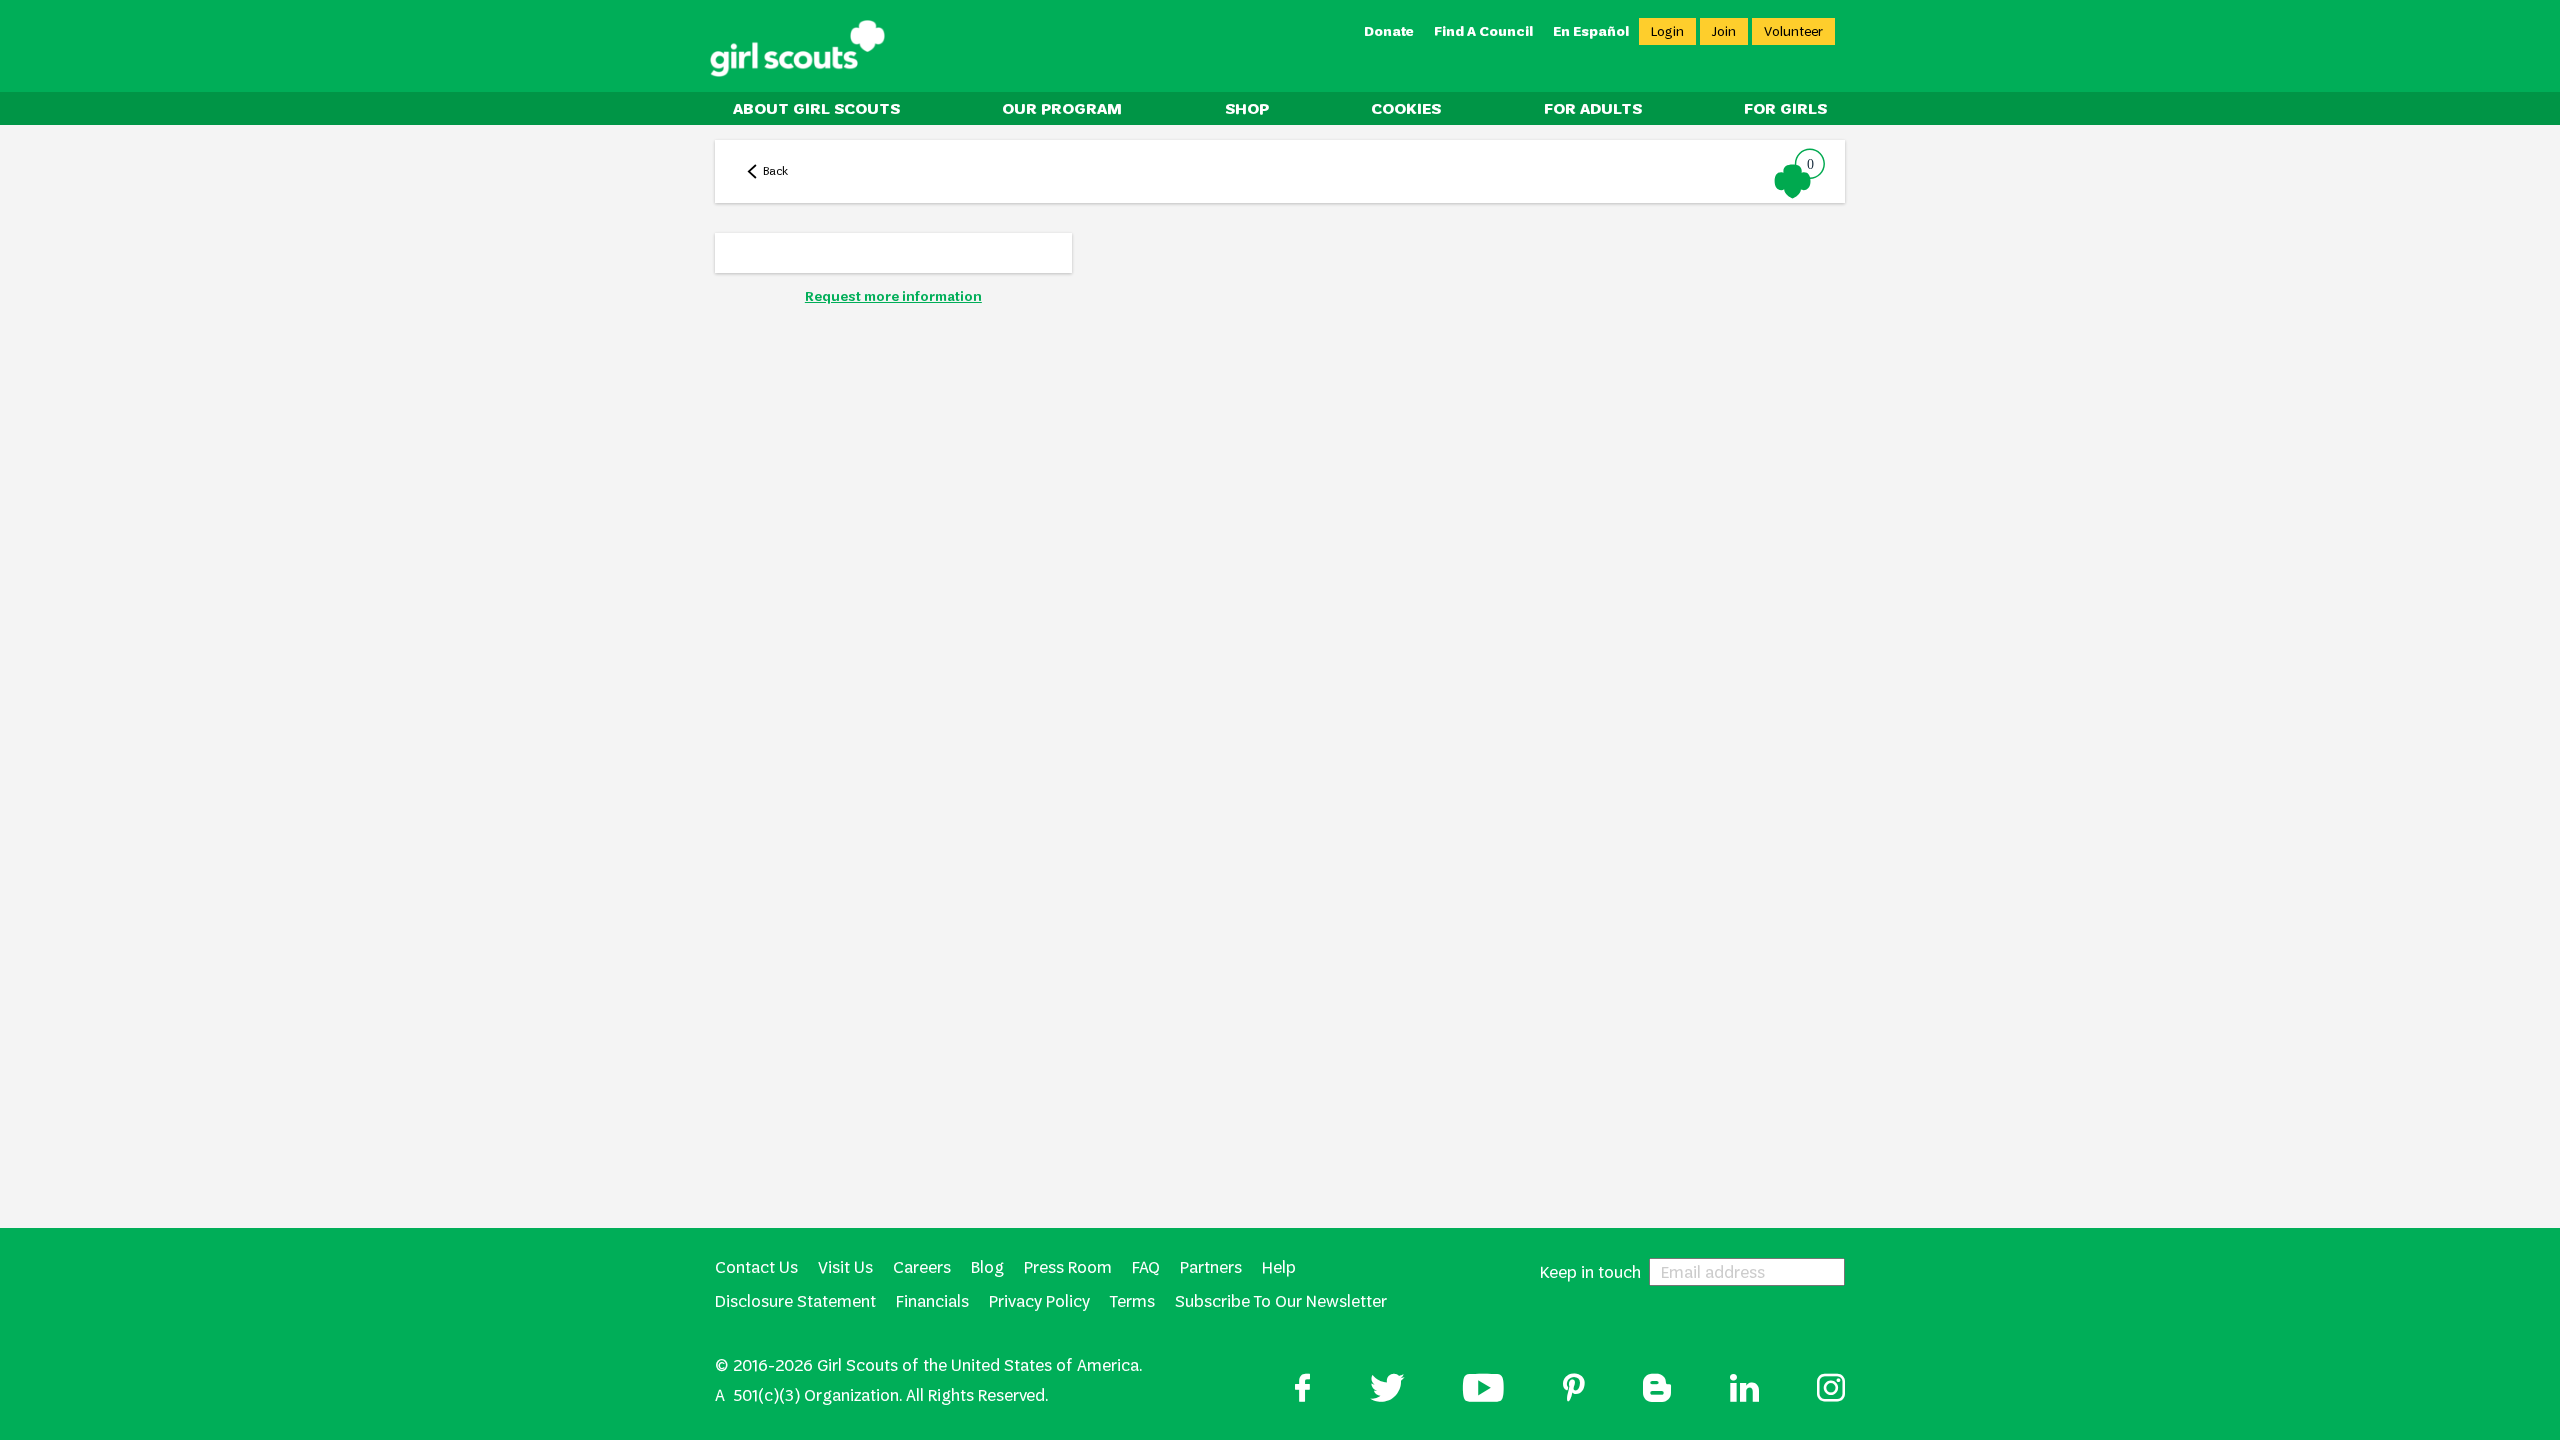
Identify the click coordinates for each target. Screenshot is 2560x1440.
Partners (1211, 1267)
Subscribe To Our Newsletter (1281, 1301)
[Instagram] (1831, 1390)
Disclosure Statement (795, 1301)
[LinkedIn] (1744, 1390)
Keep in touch (1590, 1272)
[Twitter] (1387, 1390)
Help (1279, 1267)
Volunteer (1793, 31)
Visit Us (845, 1267)
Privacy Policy (1039, 1301)
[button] (1800, 173)
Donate (1389, 31)
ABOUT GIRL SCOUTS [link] (816, 108)
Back (775, 171)
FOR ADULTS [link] (1593, 108)
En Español (1591, 31)
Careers (922, 1267)
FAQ (1146, 1267)
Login (1667, 31)
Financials (932, 1301)
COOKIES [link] (1406, 108)
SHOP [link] (1247, 108)
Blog (987, 1267)
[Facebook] (1303, 1390)
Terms (1132, 1301)
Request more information (893, 296)
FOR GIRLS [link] (1785, 108)
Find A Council (1483, 31)
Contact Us (756, 1267)
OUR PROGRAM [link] (1062, 108)
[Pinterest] (1574, 1390)
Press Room (1068, 1267)
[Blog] (1657, 1390)
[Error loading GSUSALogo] (797, 49)
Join (1724, 31)
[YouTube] (1483, 1390)
